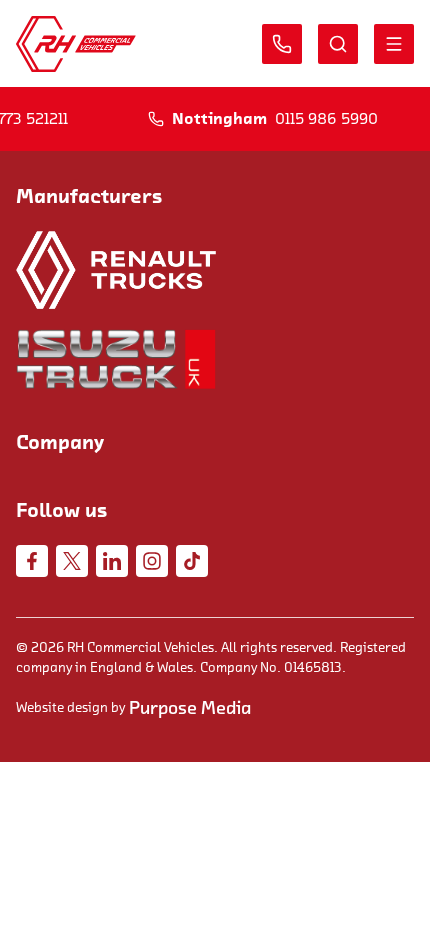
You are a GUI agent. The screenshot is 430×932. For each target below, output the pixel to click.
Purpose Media (190, 708)
